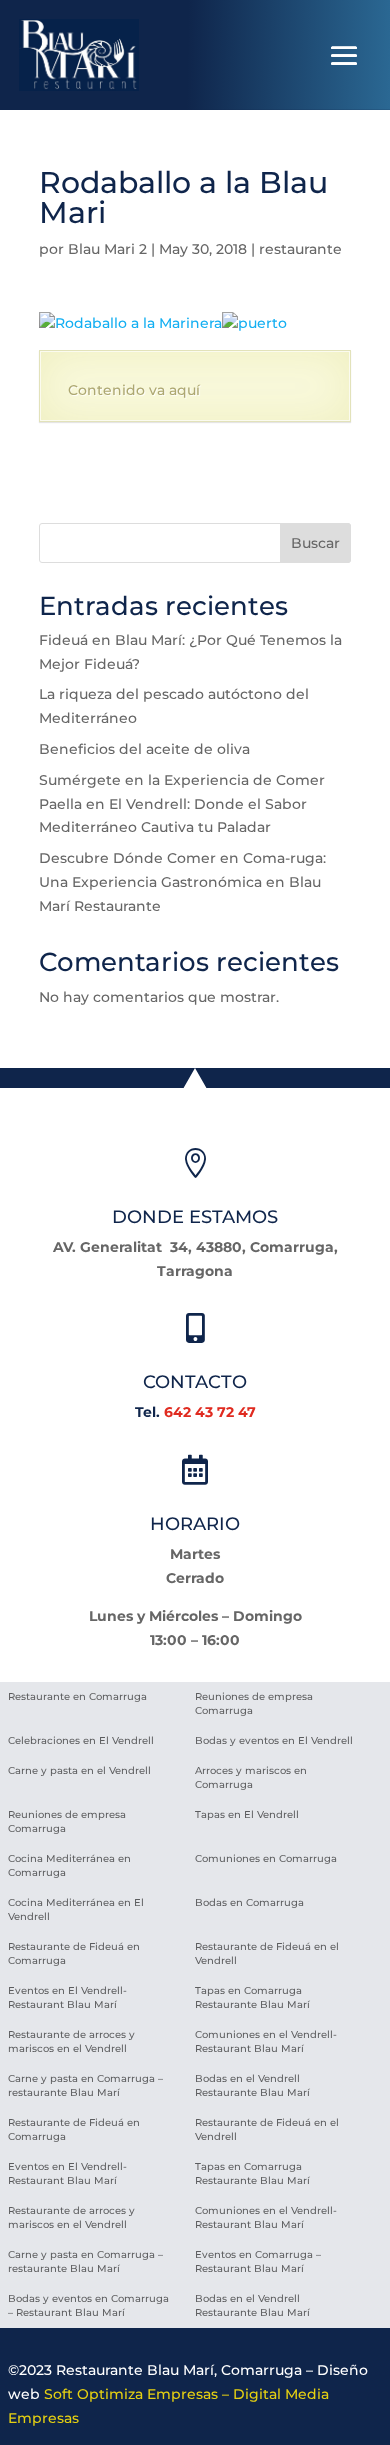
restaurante (300, 249)
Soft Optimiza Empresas (131, 2394)
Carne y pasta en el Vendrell (79, 1770)
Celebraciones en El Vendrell (81, 1740)
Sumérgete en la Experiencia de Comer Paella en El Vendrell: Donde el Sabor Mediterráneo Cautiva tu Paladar (182, 804)
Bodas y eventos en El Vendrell (274, 1740)
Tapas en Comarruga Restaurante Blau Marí (252, 1997)
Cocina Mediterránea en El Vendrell (76, 1909)
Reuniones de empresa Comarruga (254, 1703)
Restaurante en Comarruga (77, 1696)
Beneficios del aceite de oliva (144, 749)
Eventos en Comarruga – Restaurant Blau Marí (258, 2261)
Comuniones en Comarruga (266, 1858)
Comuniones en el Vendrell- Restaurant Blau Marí (266, 2041)
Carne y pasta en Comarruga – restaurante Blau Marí (85, 2085)
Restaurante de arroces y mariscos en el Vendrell (71, 2041)
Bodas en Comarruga (249, 1902)
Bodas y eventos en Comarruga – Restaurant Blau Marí (88, 2305)
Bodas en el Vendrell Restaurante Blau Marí (252, 2085)
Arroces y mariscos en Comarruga (251, 1777)
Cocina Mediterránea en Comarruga (69, 1865)
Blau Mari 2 (107, 249)
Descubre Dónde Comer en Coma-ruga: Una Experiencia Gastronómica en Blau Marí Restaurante (182, 882)
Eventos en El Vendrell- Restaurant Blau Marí (67, 1997)
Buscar (315, 543)
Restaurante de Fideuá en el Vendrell (267, 1953)
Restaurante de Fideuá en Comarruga (74, 1953)
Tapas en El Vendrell (247, 1814)
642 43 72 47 (210, 1412)
